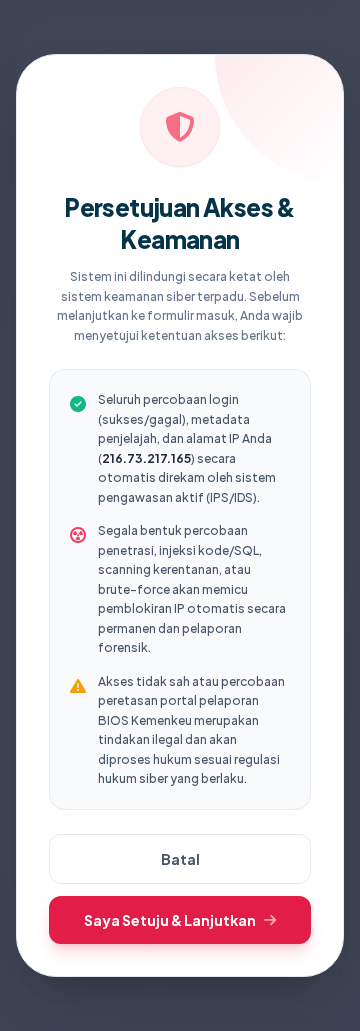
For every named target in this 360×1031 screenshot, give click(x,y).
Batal (180, 859)
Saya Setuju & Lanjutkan (170, 920)
